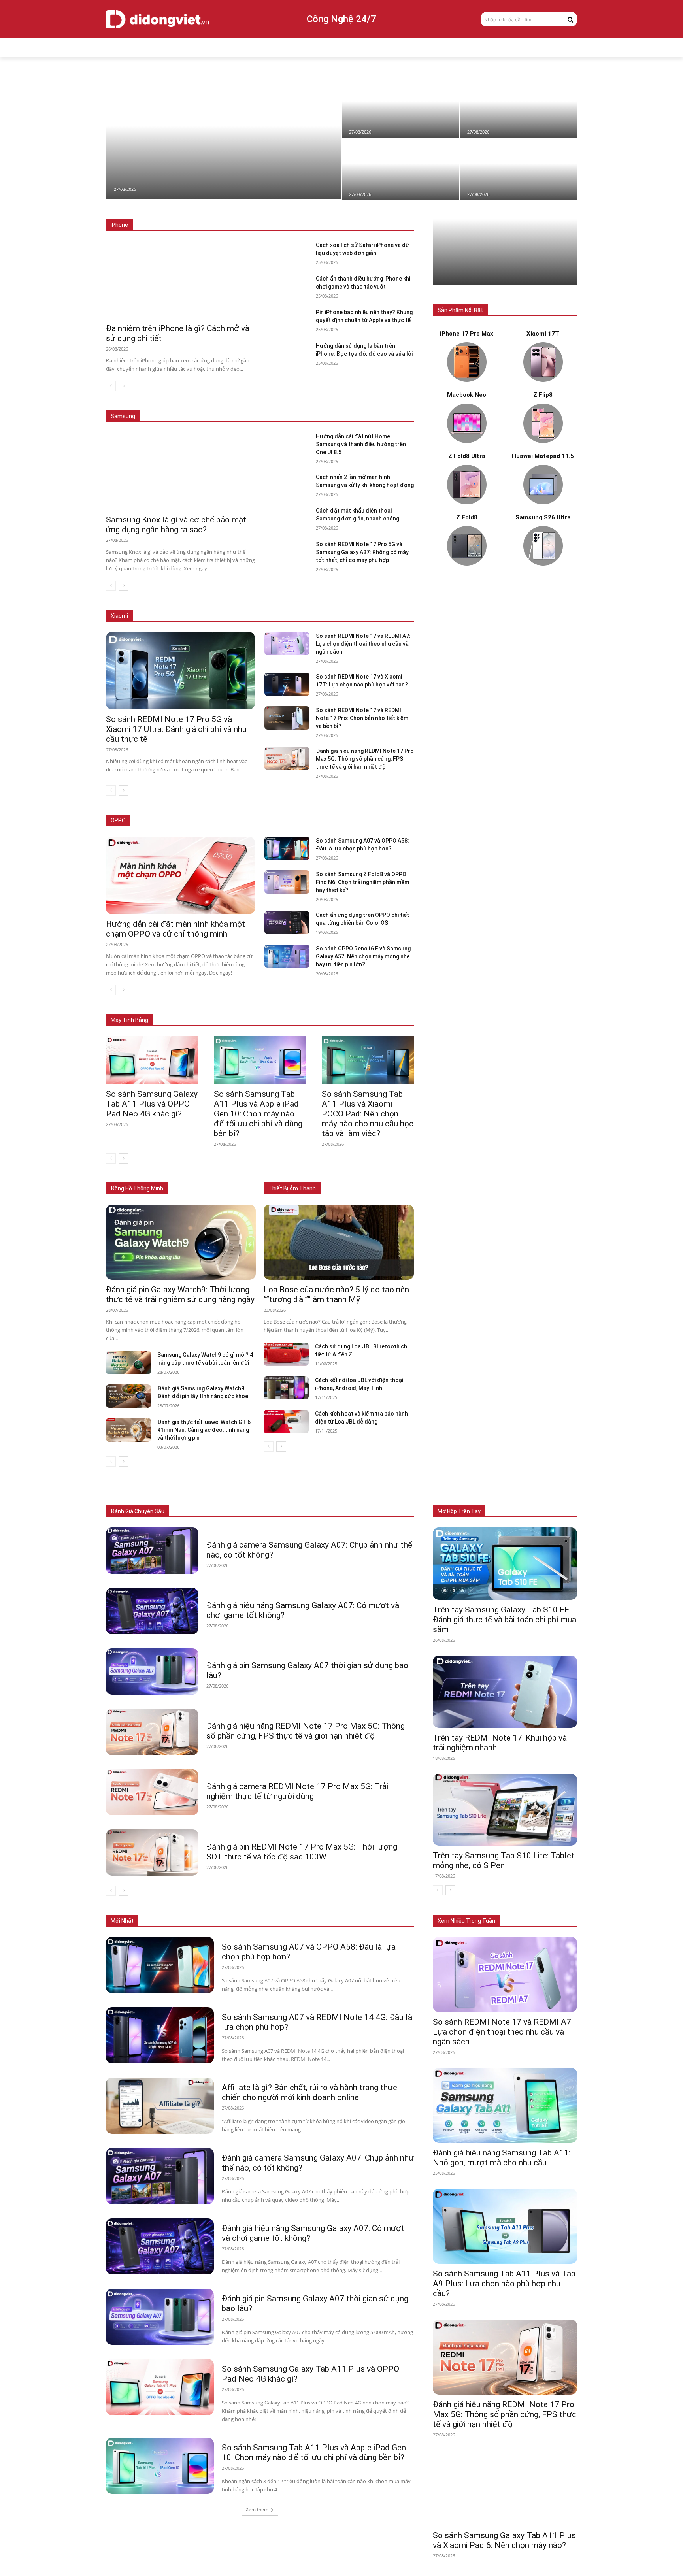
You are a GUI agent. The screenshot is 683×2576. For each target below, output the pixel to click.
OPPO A (358, 821)
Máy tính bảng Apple (200, 1008)
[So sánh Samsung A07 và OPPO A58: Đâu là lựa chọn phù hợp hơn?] (287, 848)
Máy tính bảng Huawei (389, 1008)
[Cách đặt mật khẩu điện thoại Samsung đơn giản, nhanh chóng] (287, 518)
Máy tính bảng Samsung (263, 1008)
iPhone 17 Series (198, 225)
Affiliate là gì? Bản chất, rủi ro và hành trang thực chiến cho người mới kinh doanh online (309, 2092)
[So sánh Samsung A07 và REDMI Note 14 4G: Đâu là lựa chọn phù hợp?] (160, 2035)
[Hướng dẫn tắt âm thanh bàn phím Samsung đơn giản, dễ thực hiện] (401, 107)
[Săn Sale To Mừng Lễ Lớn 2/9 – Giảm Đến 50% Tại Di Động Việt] (505, 252)
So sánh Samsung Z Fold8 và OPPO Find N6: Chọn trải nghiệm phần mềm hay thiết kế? (362, 882)
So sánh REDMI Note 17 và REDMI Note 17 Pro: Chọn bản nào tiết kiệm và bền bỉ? (362, 718)
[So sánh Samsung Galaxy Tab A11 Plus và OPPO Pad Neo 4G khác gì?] (152, 1060)
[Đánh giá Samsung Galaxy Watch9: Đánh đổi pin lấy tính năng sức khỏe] (128, 1396)
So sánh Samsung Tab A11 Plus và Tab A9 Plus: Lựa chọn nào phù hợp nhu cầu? (504, 2284)
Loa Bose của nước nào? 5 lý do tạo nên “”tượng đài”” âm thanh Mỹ (336, 1295)
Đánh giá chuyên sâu (138, 1511)
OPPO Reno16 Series (314, 821)
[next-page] (124, 386)
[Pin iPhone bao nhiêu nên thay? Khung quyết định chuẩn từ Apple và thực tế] (287, 320)
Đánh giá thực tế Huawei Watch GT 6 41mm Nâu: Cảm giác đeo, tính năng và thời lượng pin (204, 1430)
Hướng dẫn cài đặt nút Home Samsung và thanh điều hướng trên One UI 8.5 (361, 444)
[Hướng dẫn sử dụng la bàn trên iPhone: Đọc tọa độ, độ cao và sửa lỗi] (287, 354)
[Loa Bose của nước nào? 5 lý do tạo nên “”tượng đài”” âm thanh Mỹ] (339, 1242)
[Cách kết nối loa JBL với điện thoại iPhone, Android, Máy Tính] (286, 1388)
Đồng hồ (274, 1511)
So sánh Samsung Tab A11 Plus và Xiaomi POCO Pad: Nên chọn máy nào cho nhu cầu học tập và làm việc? (368, 1114)
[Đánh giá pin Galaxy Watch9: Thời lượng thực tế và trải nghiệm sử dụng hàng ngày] (181, 1242)
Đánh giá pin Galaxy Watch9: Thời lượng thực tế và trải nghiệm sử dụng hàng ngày (180, 1295)
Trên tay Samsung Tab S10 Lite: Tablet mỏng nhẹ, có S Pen (504, 1860)
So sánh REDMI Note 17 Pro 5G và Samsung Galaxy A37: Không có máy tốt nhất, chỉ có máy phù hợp (362, 552)
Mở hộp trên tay (459, 1511)
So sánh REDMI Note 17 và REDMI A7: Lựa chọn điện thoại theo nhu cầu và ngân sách (363, 644)
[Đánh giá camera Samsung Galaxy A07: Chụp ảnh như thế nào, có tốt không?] (152, 1551)
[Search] (570, 19)
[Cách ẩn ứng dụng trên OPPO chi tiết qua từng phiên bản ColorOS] (287, 923)
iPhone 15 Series (298, 225)
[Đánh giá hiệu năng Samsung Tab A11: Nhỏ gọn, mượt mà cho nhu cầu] (505, 2105)
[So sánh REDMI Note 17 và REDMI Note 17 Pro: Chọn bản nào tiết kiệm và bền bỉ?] (287, 718)
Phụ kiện (357, 1511)
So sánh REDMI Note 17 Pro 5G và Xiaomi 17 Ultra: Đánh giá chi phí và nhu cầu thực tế (176, 729)
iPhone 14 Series (347, 225)
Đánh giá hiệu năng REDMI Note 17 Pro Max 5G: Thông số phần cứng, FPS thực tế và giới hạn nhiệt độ (365, 759)
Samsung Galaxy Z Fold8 (250, 405)
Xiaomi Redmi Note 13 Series (333, 616)
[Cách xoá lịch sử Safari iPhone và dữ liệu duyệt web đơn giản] (287, 253)
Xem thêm (257, 2509)
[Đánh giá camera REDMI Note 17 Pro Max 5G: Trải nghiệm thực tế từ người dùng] (152, 1792)
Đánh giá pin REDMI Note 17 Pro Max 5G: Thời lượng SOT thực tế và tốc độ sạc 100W (302, 1852)
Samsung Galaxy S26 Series (178, 405)
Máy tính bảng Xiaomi (327, 1008)
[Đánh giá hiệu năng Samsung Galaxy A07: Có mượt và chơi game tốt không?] (152, 1611)
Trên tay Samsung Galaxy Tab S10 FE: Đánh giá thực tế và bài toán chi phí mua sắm (505, 1620)
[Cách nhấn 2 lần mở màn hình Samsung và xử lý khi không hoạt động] (519, 169)
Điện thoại (197, 1511)
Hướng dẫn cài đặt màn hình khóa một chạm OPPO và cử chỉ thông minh (175, 929)
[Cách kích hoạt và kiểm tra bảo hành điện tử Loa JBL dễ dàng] (286, 1421)
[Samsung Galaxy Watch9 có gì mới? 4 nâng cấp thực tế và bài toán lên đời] (128, 1362)
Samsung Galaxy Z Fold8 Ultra (325, 405)
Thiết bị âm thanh (316, 1511)
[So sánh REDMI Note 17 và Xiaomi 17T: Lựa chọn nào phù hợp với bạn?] (287, 684)
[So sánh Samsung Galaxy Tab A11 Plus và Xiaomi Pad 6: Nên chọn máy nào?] (505, 2488)
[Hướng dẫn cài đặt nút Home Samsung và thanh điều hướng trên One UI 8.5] (401, 169)
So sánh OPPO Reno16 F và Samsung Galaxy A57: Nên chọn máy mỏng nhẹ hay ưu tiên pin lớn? (363, 956)
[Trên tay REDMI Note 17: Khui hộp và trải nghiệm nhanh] (505, 1692)
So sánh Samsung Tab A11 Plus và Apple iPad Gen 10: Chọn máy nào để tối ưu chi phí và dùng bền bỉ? (258, 1114)
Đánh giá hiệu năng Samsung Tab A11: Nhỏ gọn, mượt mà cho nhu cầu (502, 2158)
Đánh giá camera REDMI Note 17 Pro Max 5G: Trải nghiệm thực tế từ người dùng (297, 1791)
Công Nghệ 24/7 (341, 19)
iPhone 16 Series (248, 225)
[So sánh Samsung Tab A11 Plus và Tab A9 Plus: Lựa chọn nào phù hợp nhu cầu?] (505, 2226)
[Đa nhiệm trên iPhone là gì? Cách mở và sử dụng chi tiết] (180, 280)
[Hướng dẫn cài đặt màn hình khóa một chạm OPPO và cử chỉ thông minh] (223, 138)
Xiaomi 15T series (217, 616)
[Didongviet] (157, 19)
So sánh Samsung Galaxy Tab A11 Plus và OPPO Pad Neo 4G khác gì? (152, 1104)
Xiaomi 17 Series (166, 616)
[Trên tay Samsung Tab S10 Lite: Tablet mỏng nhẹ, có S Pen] (505, 1810)
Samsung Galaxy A (392, 405)
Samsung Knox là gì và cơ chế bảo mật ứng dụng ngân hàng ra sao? (176, 525)
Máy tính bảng (237, 1511)
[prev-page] (111, 386)
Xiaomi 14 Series (269, 616)
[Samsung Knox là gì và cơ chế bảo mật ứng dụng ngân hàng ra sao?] (519, 107)
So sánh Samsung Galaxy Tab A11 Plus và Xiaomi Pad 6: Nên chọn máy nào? (504, 2540)
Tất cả (160, 225)
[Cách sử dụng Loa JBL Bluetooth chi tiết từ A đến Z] (286, 1354)
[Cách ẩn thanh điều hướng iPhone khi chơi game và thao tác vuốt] (287, 286)
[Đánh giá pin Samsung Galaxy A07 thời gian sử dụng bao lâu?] (152, 1672)
